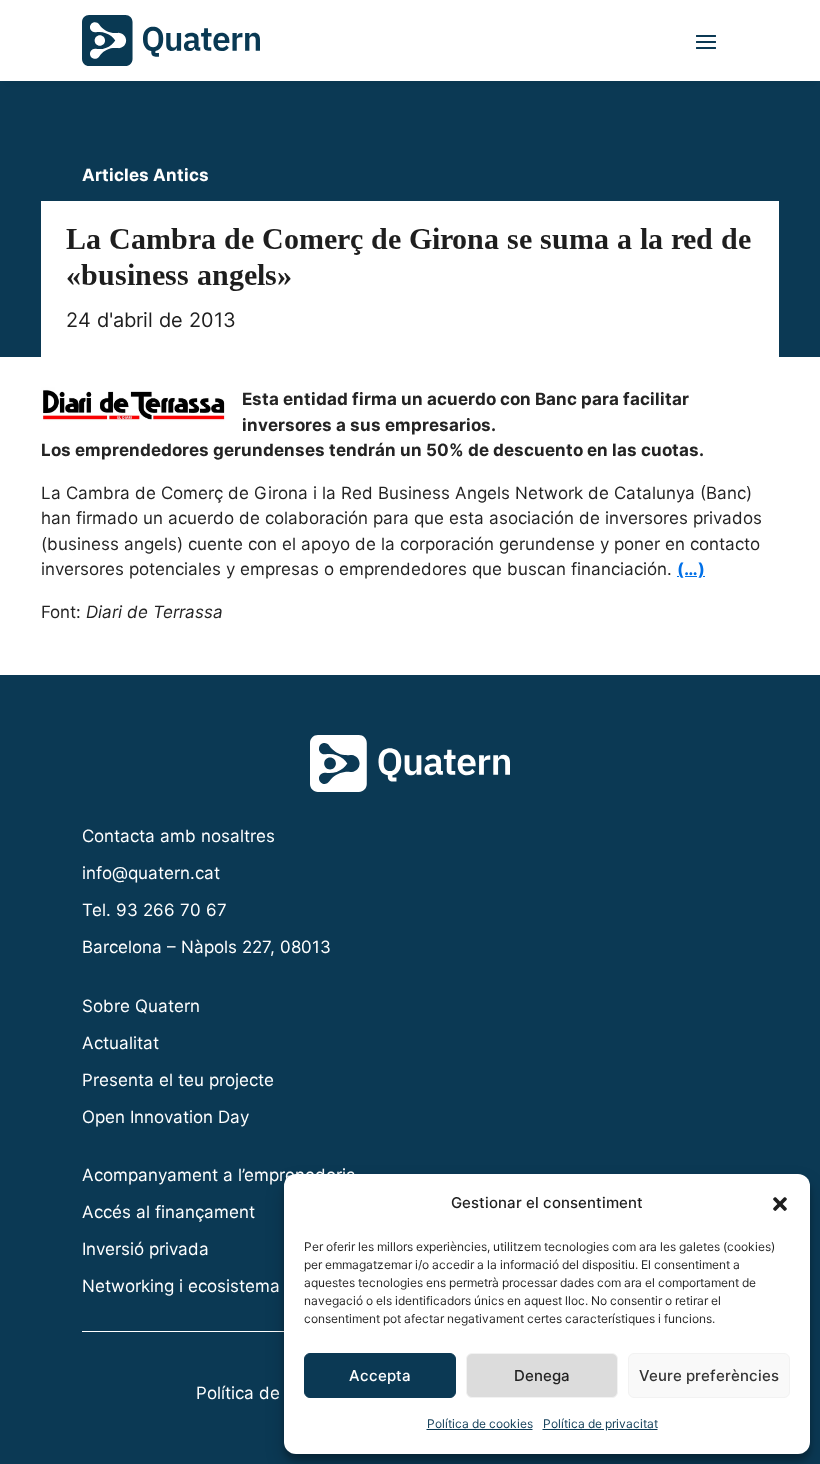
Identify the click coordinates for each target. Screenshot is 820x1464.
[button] (780, 1204)
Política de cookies (480, 1423)
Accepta (380, 1375)
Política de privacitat (600, 1423)
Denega (542, 1375)
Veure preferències (709, 1375)
